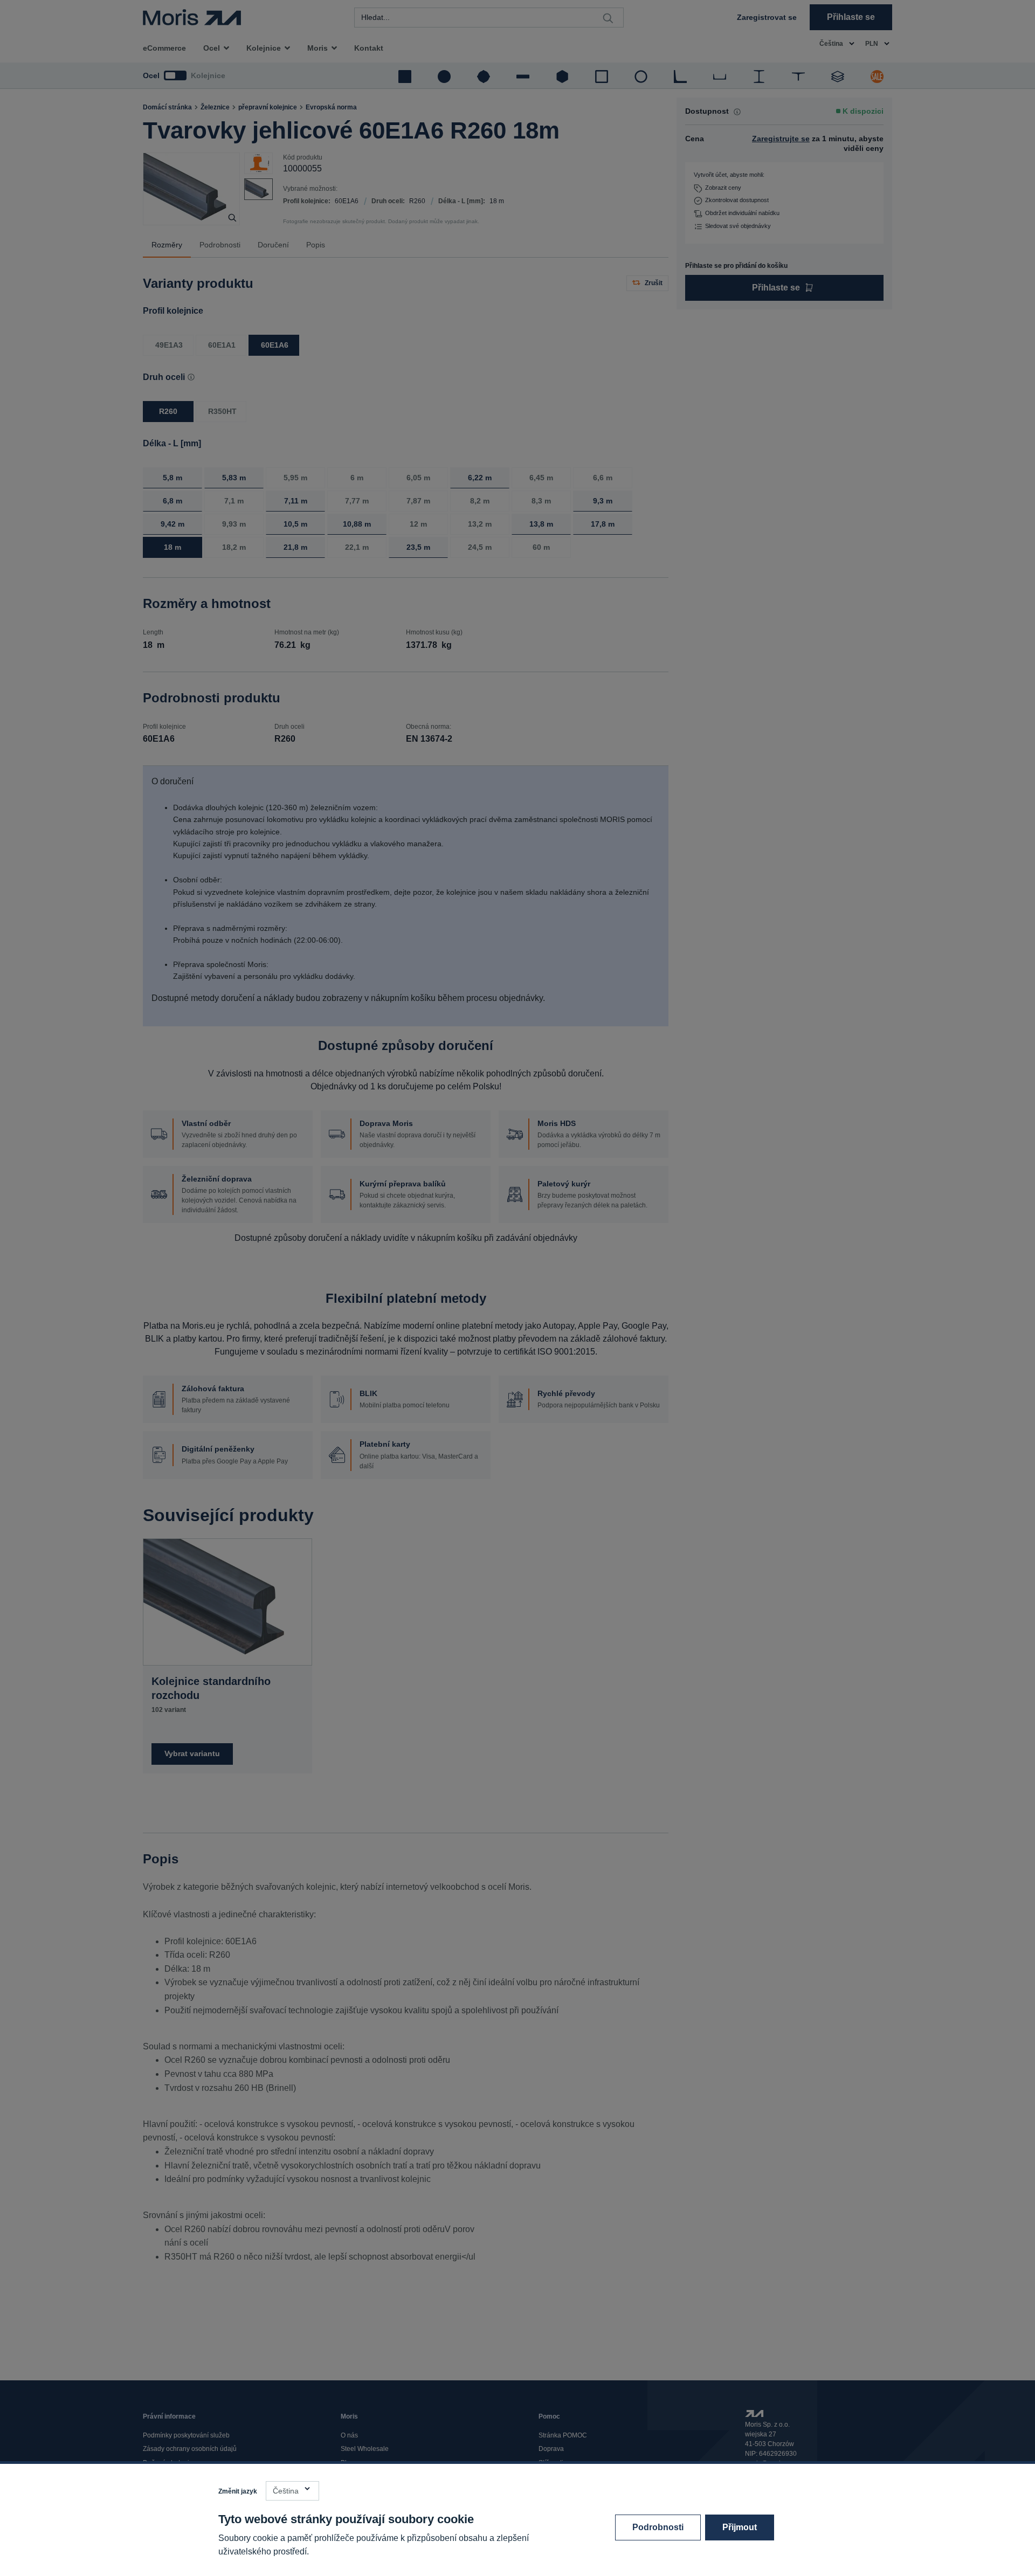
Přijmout (740, 2527)
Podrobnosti (658, 2527)
